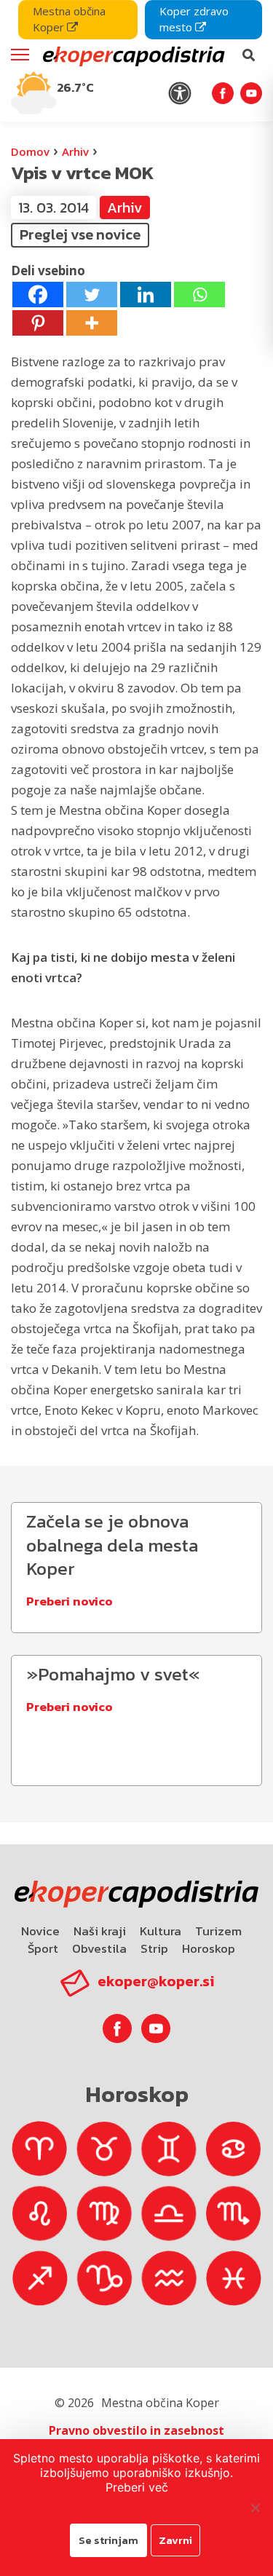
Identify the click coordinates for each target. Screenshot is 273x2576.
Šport (43, 1948)
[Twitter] (92, 295)
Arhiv (75, 151)
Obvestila (99, 1948)
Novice (40, 1931)
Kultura (161, 1931)
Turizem (218, 1931)
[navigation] (136, 61)
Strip (154, 1948)
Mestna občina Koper (69, 19)
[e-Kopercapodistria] (132, 55)
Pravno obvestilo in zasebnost (136, 2430)
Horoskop (209, 1948)
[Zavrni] (255, 2508)
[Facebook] (38, 295)
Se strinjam (108, 2540)
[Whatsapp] (199, 295)
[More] (92, 323)
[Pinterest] (38, 323)
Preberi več (137, 2487)
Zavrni (175, 2540)
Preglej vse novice (80, 234)
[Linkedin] (146, 295)
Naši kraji (100, 1931)
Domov (30, 151)
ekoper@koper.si (156, 1981)
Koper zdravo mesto (194, 19)
